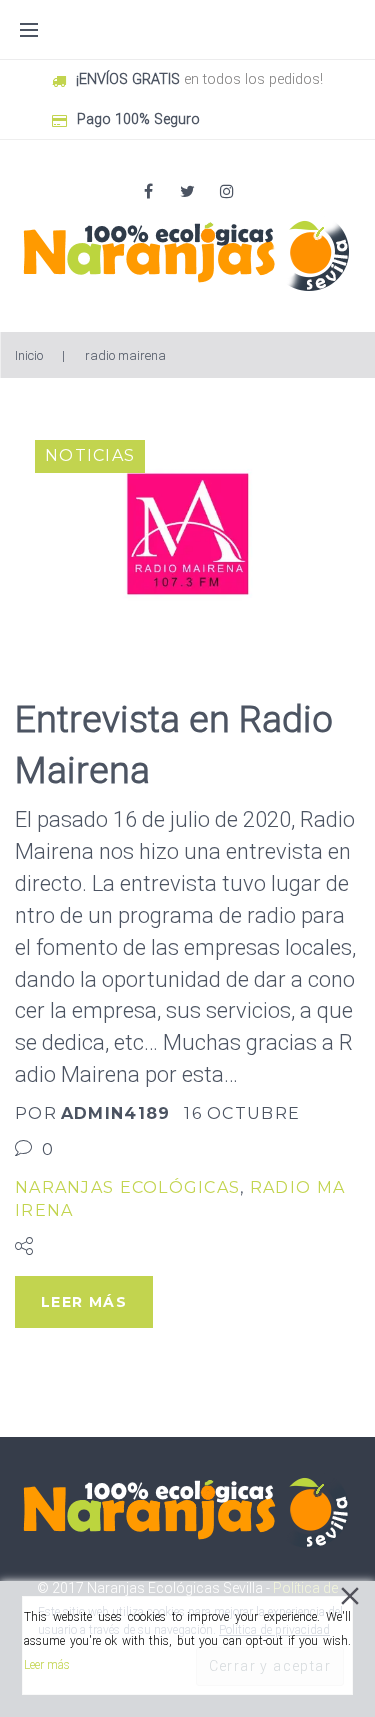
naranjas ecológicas (127, 1187)
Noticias (90, 455)
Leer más (47, 1665)
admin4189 (116, 1113)
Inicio (29, 355)
